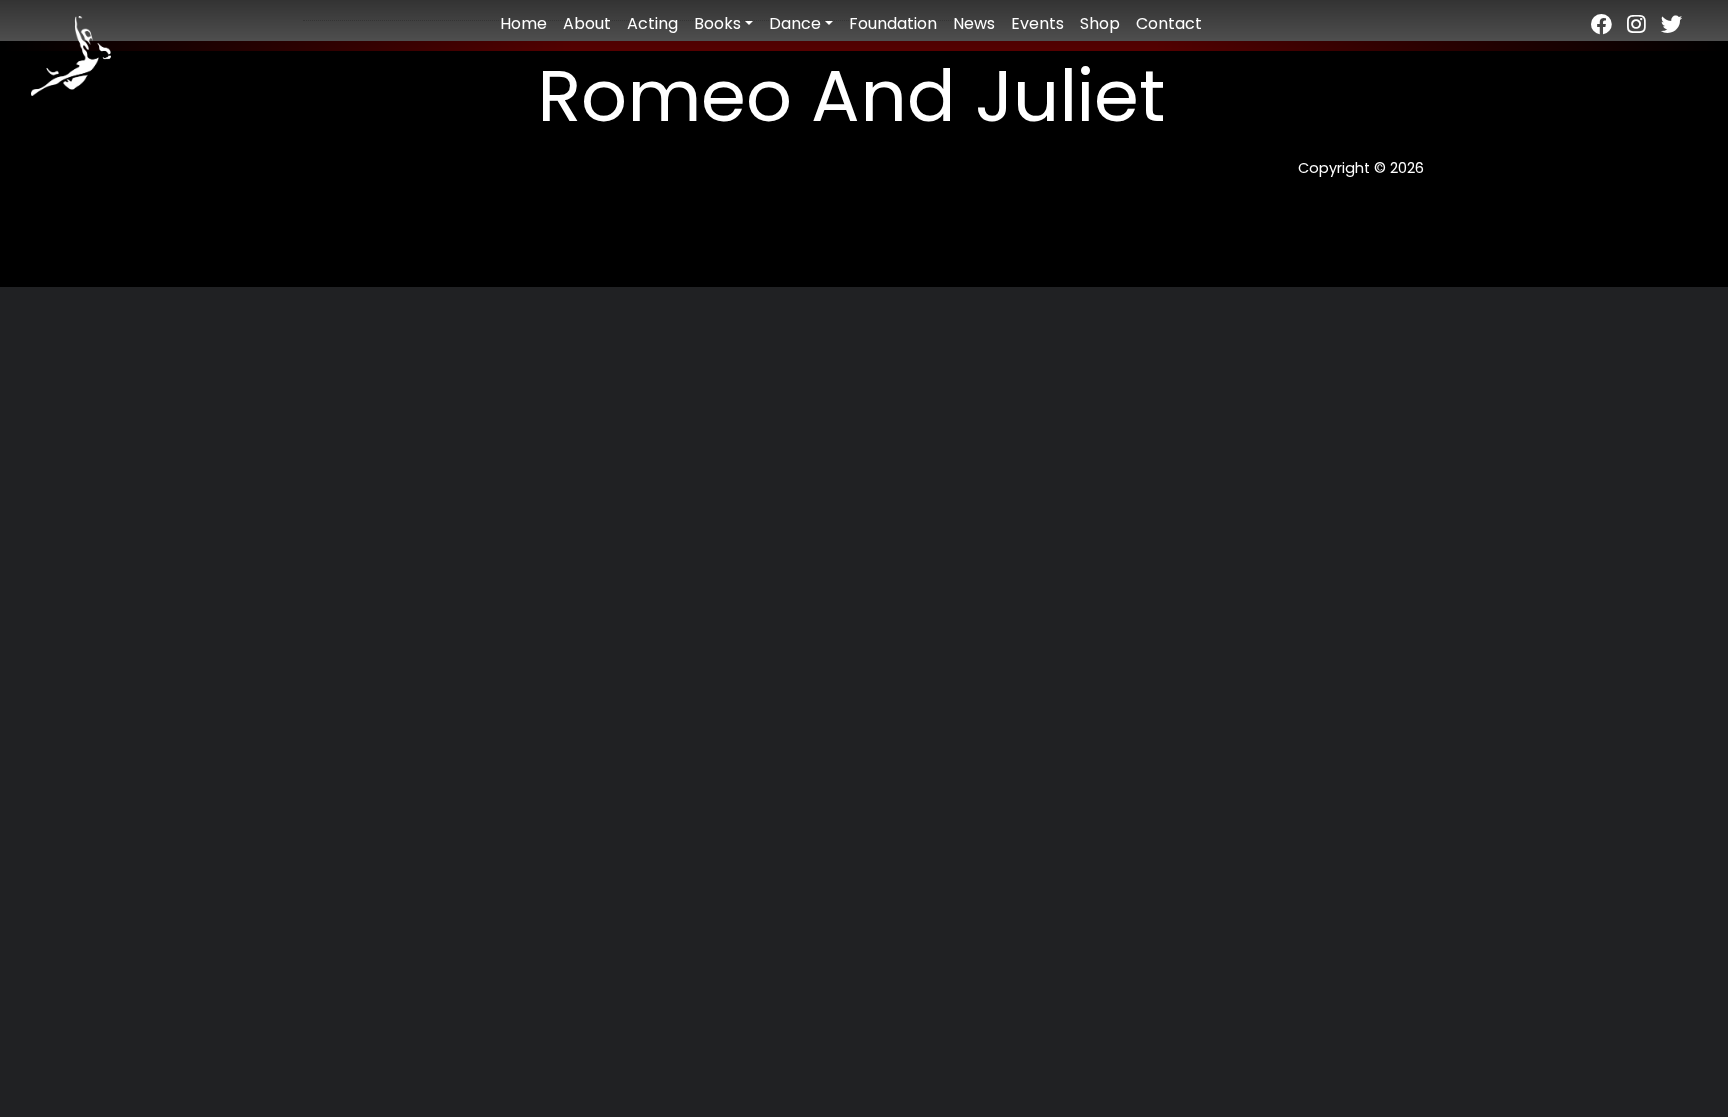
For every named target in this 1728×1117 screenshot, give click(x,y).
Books (717, 23)
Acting (652, 23)
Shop (1100, 23)
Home (523, 23)
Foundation (893, 23)
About (587, 23)
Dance (795, 23)
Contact (1169, 23)
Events (1037, 23)
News (974, 23)
